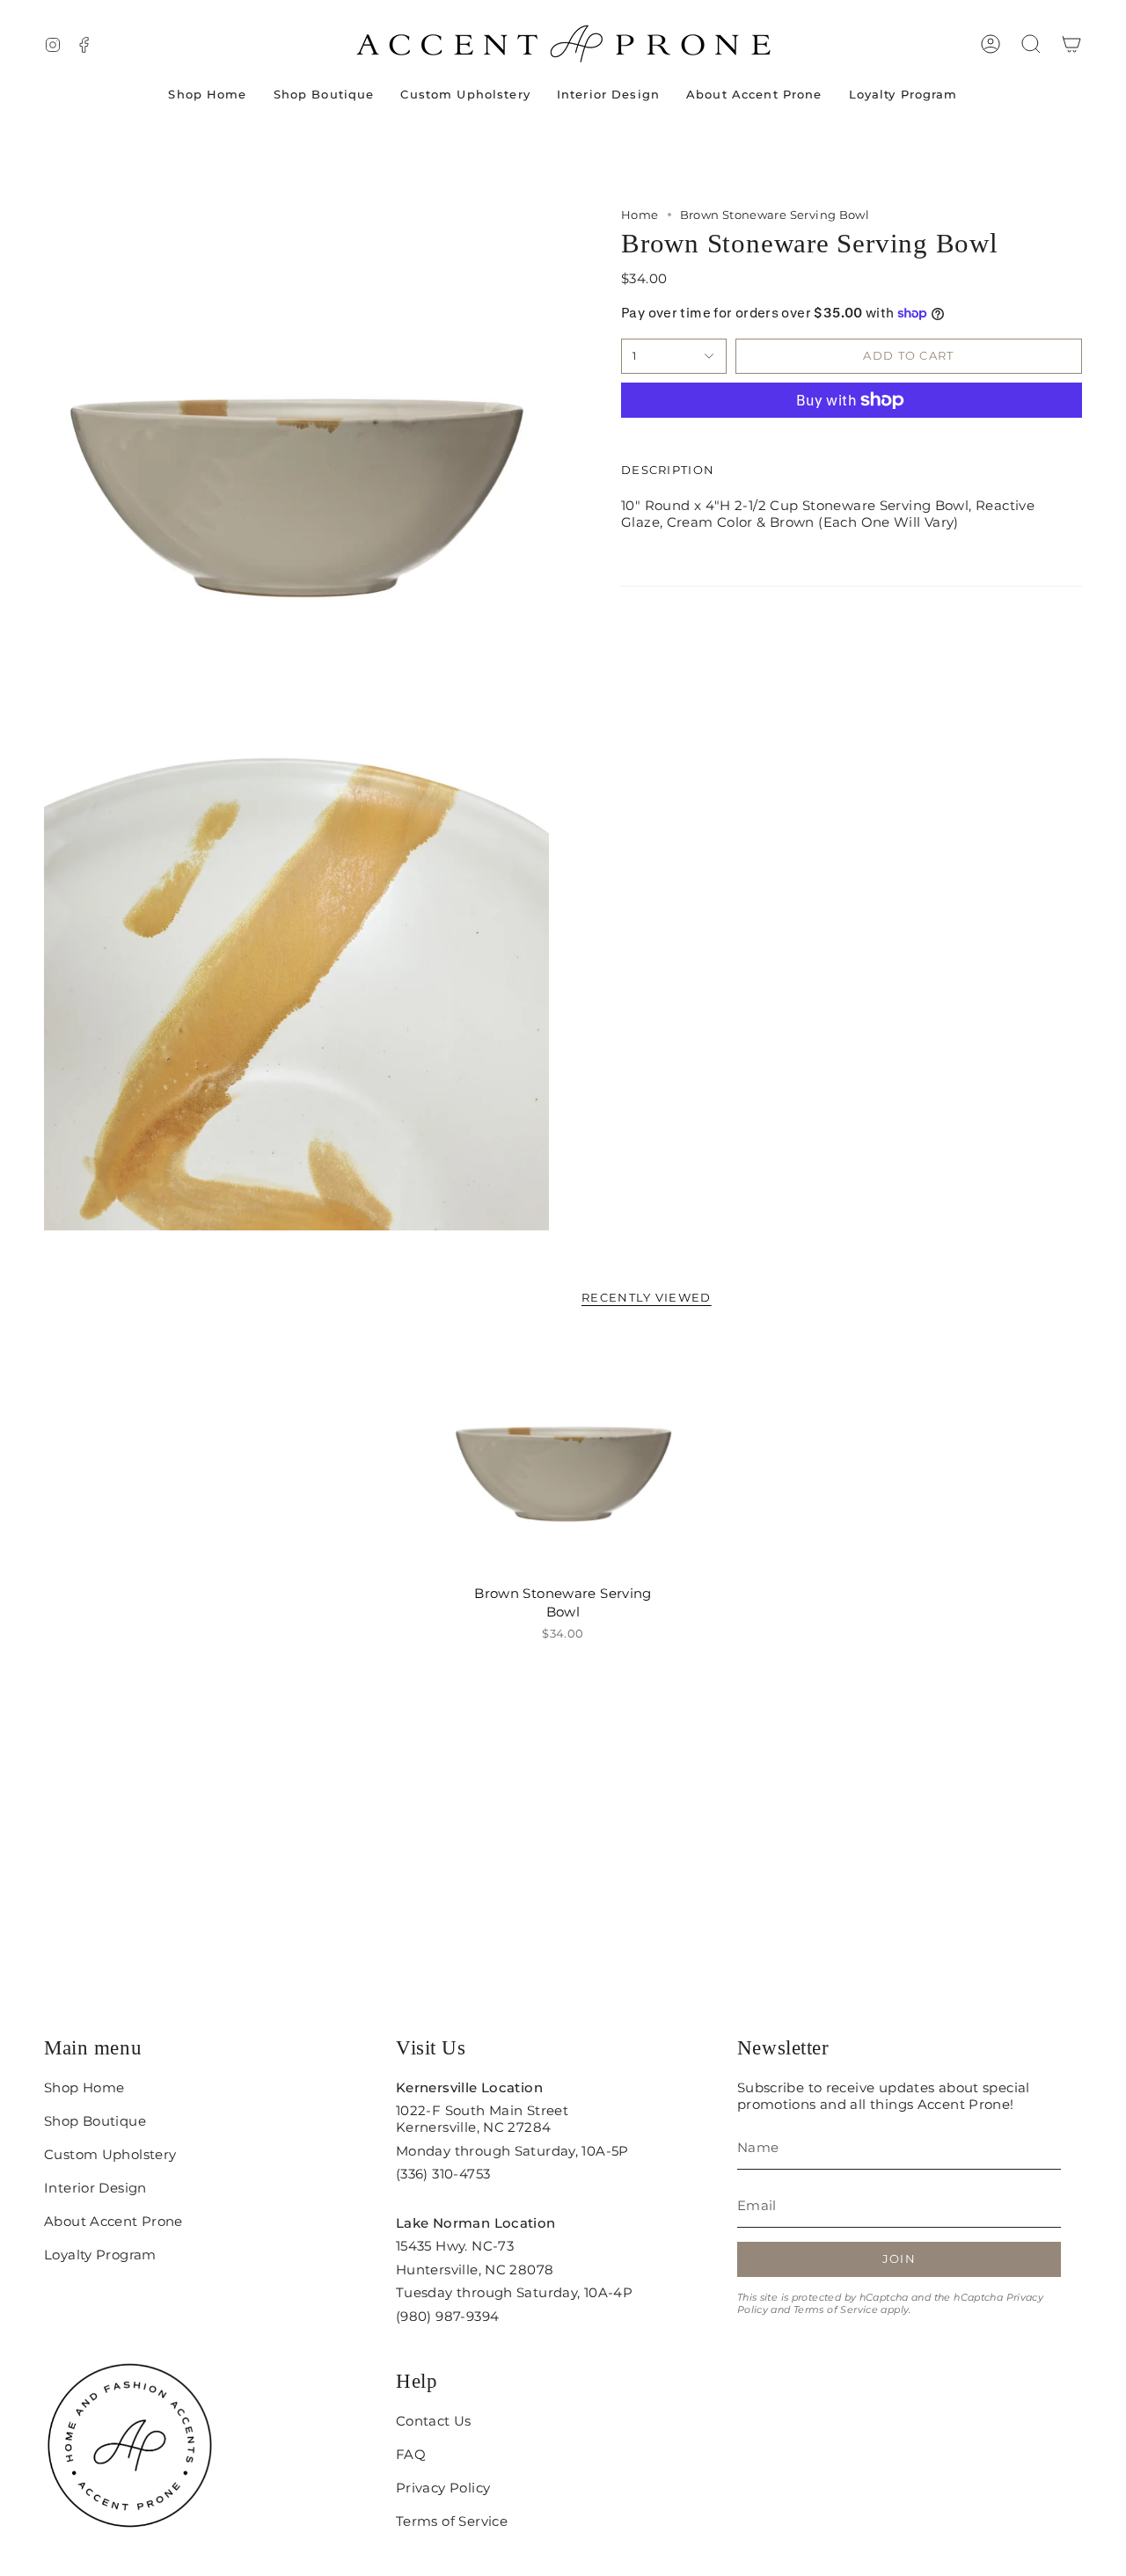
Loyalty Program (100, 2255)
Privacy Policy (443, 2488)
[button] (1031, 44)
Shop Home (84, 2087)
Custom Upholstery (110, 2154)
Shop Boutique (95, 2121)
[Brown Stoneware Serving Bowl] (563, 1456)
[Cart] (1071, 44)
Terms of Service (836, 2310)
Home (640, 215)
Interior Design (95, 2188)
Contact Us (434, 2421)
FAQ (411, 2454)
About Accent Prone (113, 2221)
